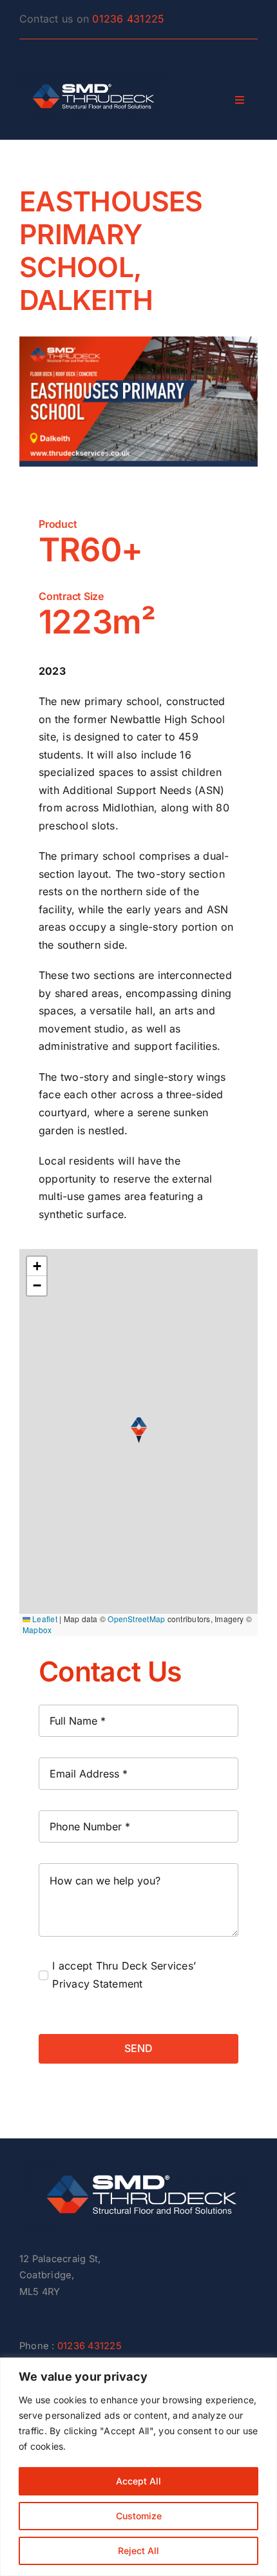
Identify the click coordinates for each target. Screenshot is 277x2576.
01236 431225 (128, 19)
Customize (139, 2516)
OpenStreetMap (136, 1619)
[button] (139, 1430)
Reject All (138, 2551)
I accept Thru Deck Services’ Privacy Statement (124, 1975)
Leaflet (44, 1619)
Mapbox (37, 1630)
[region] (138, 2467)
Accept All (138, 2481)
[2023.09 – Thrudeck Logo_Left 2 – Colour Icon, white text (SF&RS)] (138, 2163)
